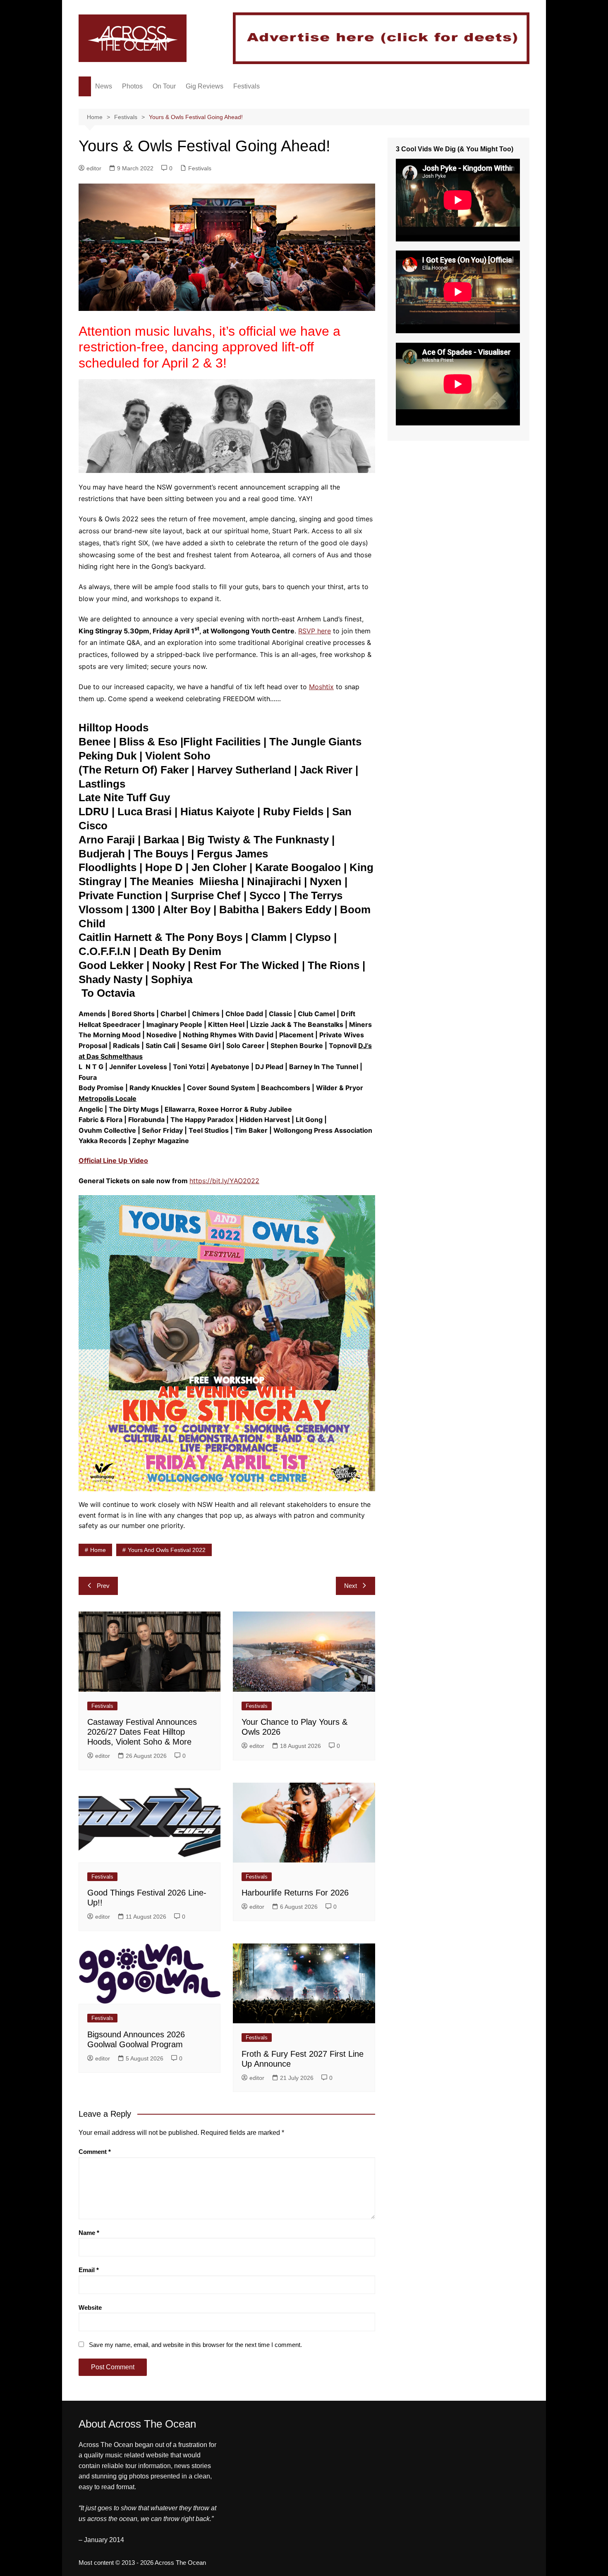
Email (89, 2270)
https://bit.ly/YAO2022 (224, 1181)
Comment (95, 2152)
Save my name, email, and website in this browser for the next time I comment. (195, 2345)
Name (89, 2233)
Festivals (247, 86)
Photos (132, 86)
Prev (103, 1586)
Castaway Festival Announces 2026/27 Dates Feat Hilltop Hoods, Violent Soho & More (142, 1732)
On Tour (164, 86)
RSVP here (315, 631)
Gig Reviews (205, 86)
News (104, 86)
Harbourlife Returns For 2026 (295, 1893)
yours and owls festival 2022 (167, 1550)
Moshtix (321, 687)
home (98, 1550)
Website (90, 2307)
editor (94, 168)
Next (351, 1586)
